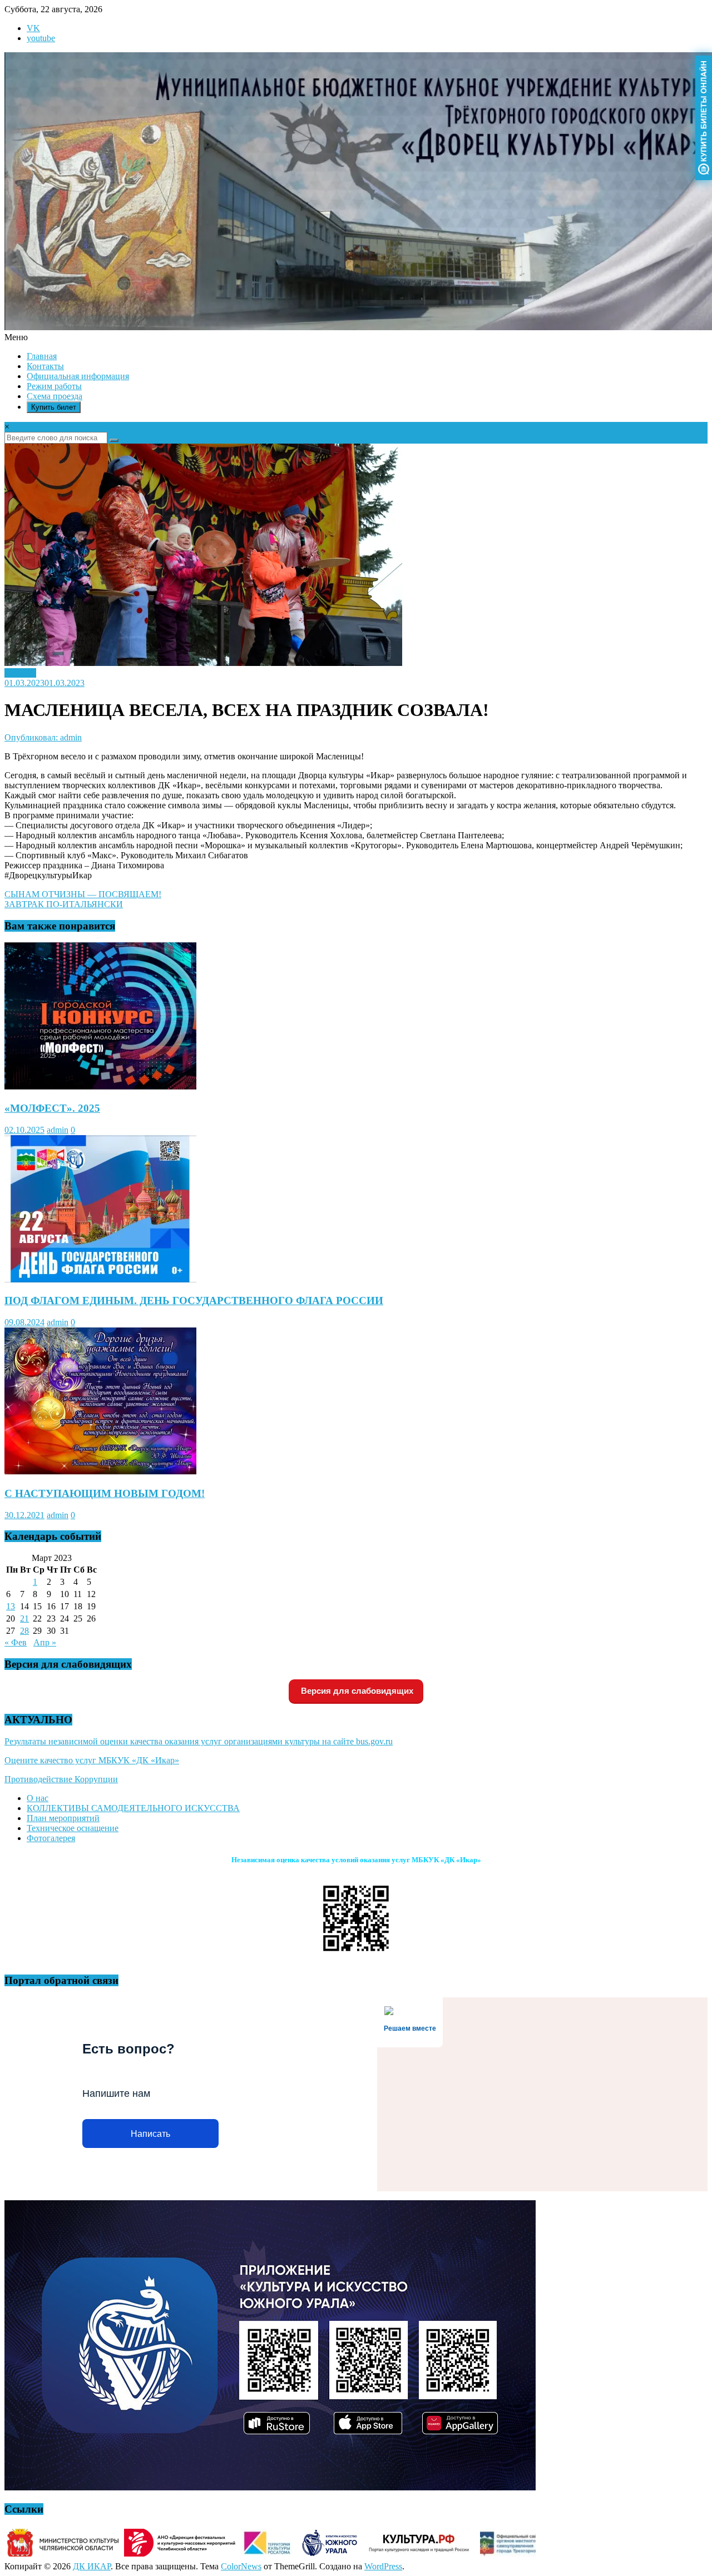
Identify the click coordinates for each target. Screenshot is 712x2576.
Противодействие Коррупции (61, 1779)
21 (24, 1618)
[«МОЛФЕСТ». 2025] (100, 1086)
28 (24, 1631)
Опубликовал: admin (43, 737)
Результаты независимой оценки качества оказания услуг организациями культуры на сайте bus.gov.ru (199, 1741)
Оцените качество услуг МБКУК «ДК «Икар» (92, 1760)
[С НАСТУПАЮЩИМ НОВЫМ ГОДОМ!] (100, 1472)
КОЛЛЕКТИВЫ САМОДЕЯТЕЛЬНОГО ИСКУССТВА (133, 1808)
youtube (41, 38)
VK (33, 28)
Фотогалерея (51, 1838)
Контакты (45, 366)
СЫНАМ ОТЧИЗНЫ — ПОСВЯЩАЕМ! (83, 894)
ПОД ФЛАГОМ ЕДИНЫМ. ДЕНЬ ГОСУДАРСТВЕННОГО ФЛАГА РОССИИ (194, 1301)
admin (58, 1130)
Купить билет (54, 407)
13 (11, 1606)
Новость (20, 673)
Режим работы (54, 386)
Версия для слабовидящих (356, 1691)
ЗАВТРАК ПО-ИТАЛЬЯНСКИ (64, 904)
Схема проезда (55, 396)
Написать (150, 2134)
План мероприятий (63, 1818)
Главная (42, 356)
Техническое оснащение (73, 1828)
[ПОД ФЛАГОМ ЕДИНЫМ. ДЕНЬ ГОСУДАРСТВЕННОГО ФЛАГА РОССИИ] (100, 1279)
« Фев (16, 1642)
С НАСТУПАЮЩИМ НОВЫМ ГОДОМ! (105, 1493)
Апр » (45, 1642)
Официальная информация (78, 376)
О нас (38, 1798)
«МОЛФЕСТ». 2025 (52, 1108)
